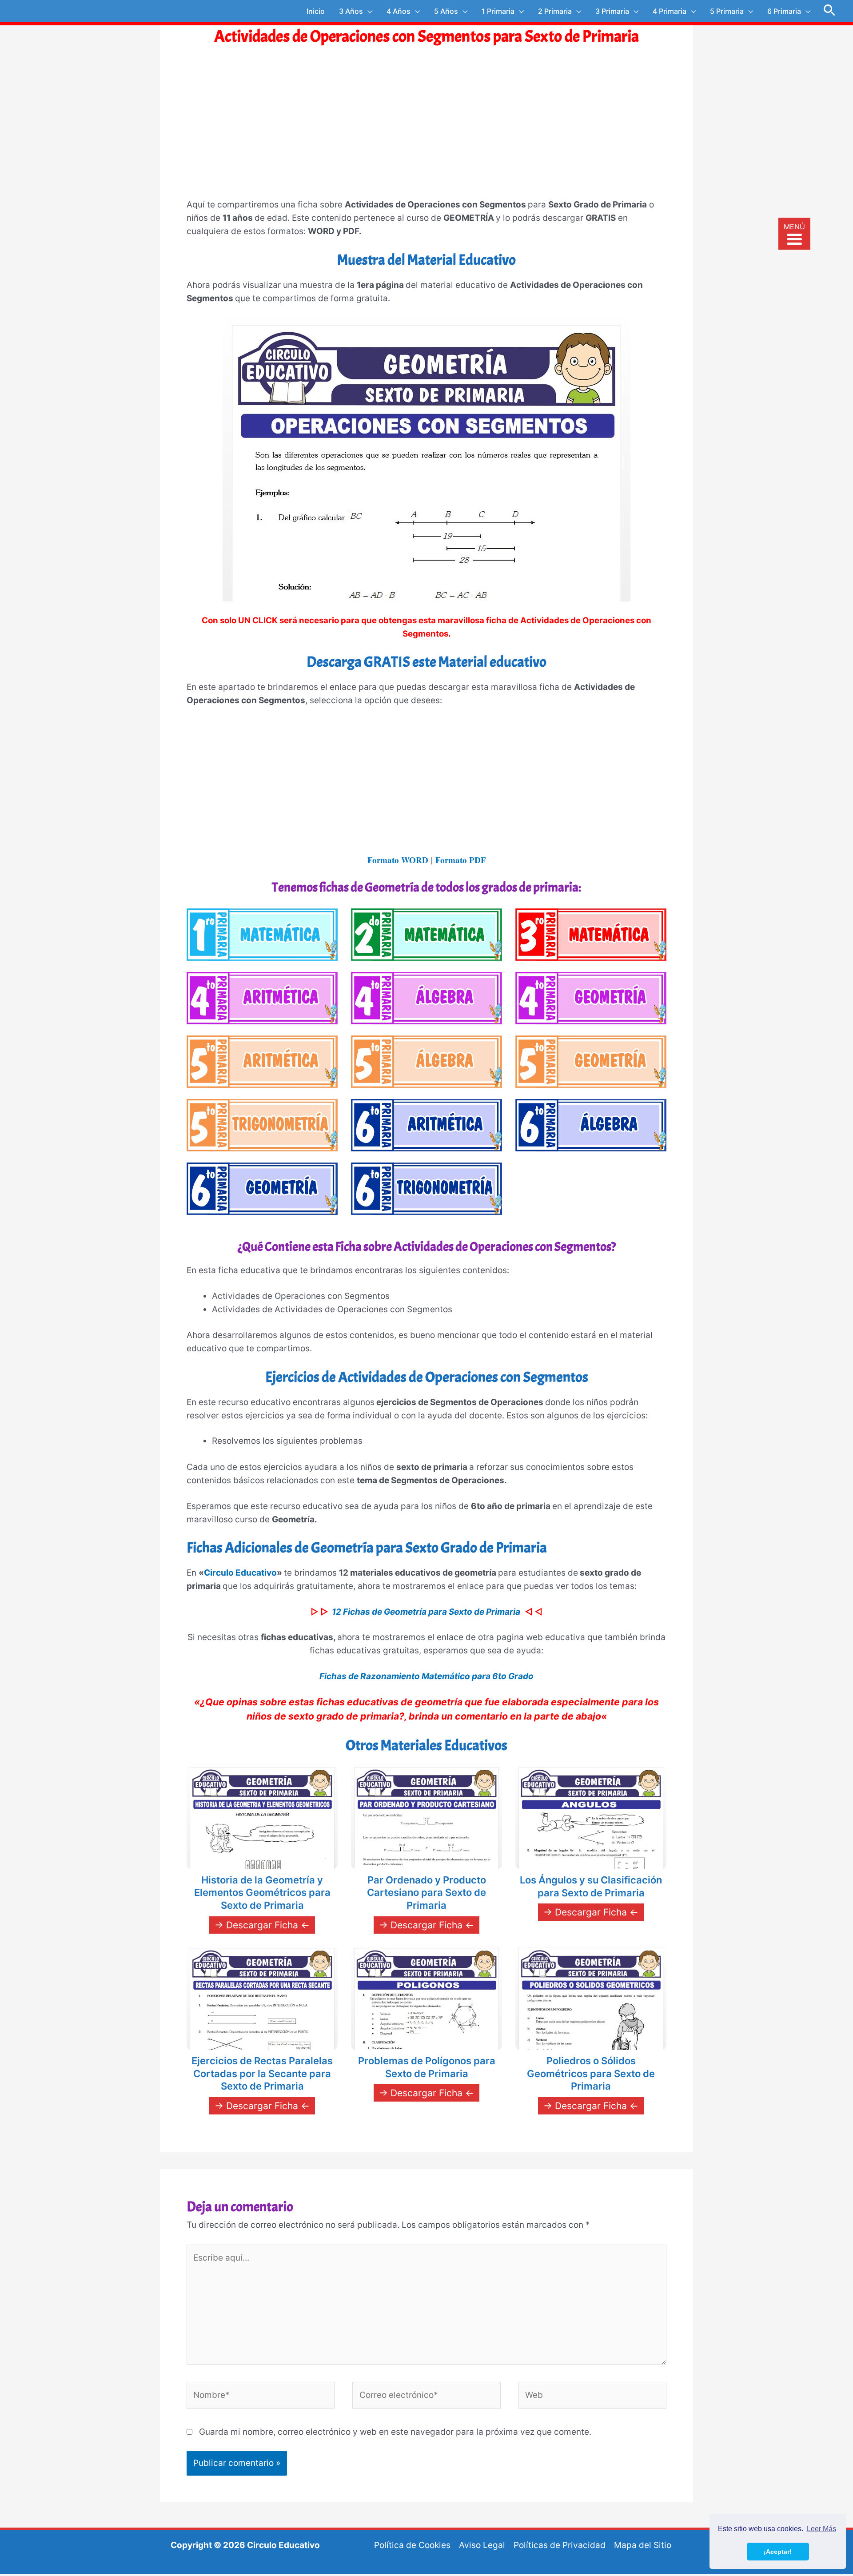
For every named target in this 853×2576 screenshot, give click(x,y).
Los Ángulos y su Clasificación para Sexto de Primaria (591, 1886)
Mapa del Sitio (643, 2545)
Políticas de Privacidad (560, 2545)
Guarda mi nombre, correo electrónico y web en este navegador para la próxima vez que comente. (395, 2432)
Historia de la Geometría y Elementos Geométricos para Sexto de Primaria (262, 1893)
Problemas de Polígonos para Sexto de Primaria (427, 2067)
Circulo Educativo (240, 1573)
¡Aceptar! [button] (778, 2552)
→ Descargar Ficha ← (262, 1925)
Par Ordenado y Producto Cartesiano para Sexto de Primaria (426, 1893)
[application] (368, 11)
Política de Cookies (412, 2545)
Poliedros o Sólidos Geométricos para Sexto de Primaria (591, 2073)
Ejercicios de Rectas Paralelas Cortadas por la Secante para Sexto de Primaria (262, 2073)
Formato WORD (398, 860)
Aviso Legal (482, 2545)
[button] (830, 11)
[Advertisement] (426, 131)
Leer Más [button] (821, 2529)
